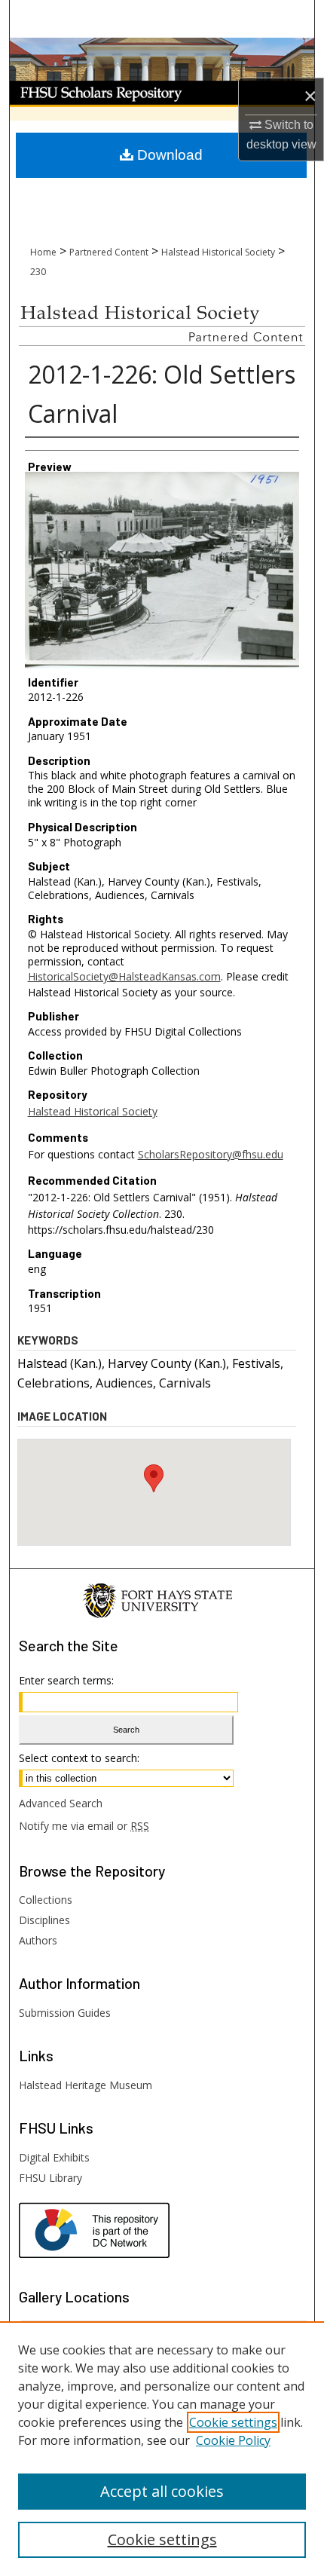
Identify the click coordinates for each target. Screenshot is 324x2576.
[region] (162, 2449)
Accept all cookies (162, 2491)
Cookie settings (233, 2422)
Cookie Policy (233, 2440)
